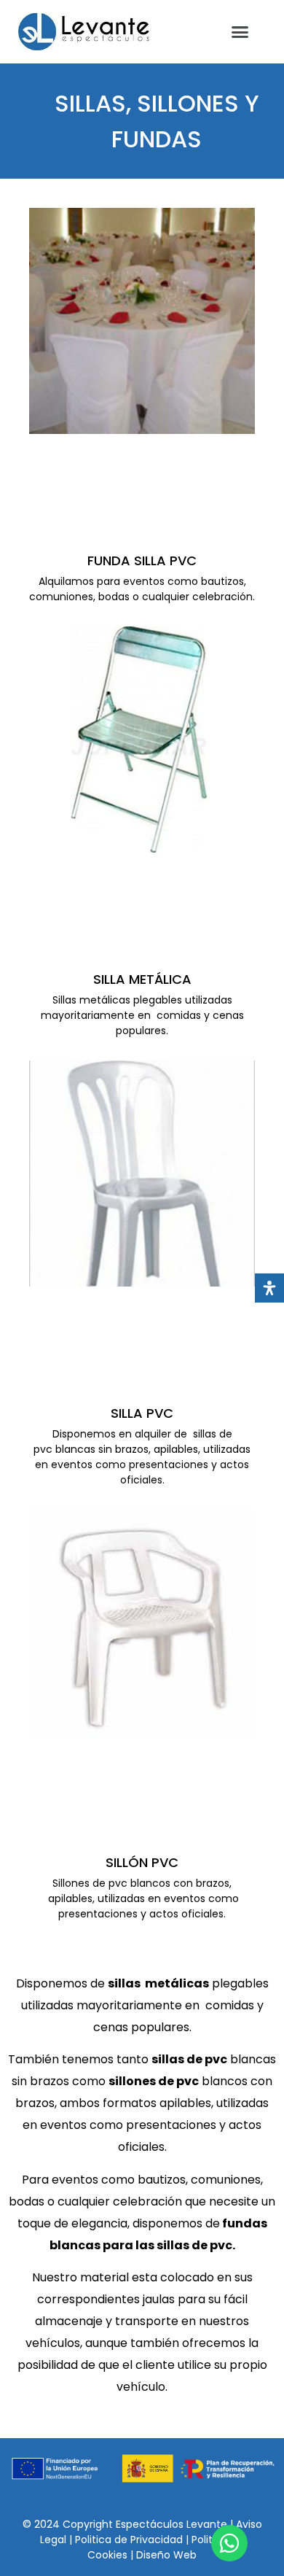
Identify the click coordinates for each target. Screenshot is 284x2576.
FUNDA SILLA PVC (142, 560)
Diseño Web (166, 2555)
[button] (240, 32)
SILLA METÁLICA (142, 979)
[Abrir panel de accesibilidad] (269, 1288)
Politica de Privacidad (130, 2540)
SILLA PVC (142, 1413)
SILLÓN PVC (142, 1862)
